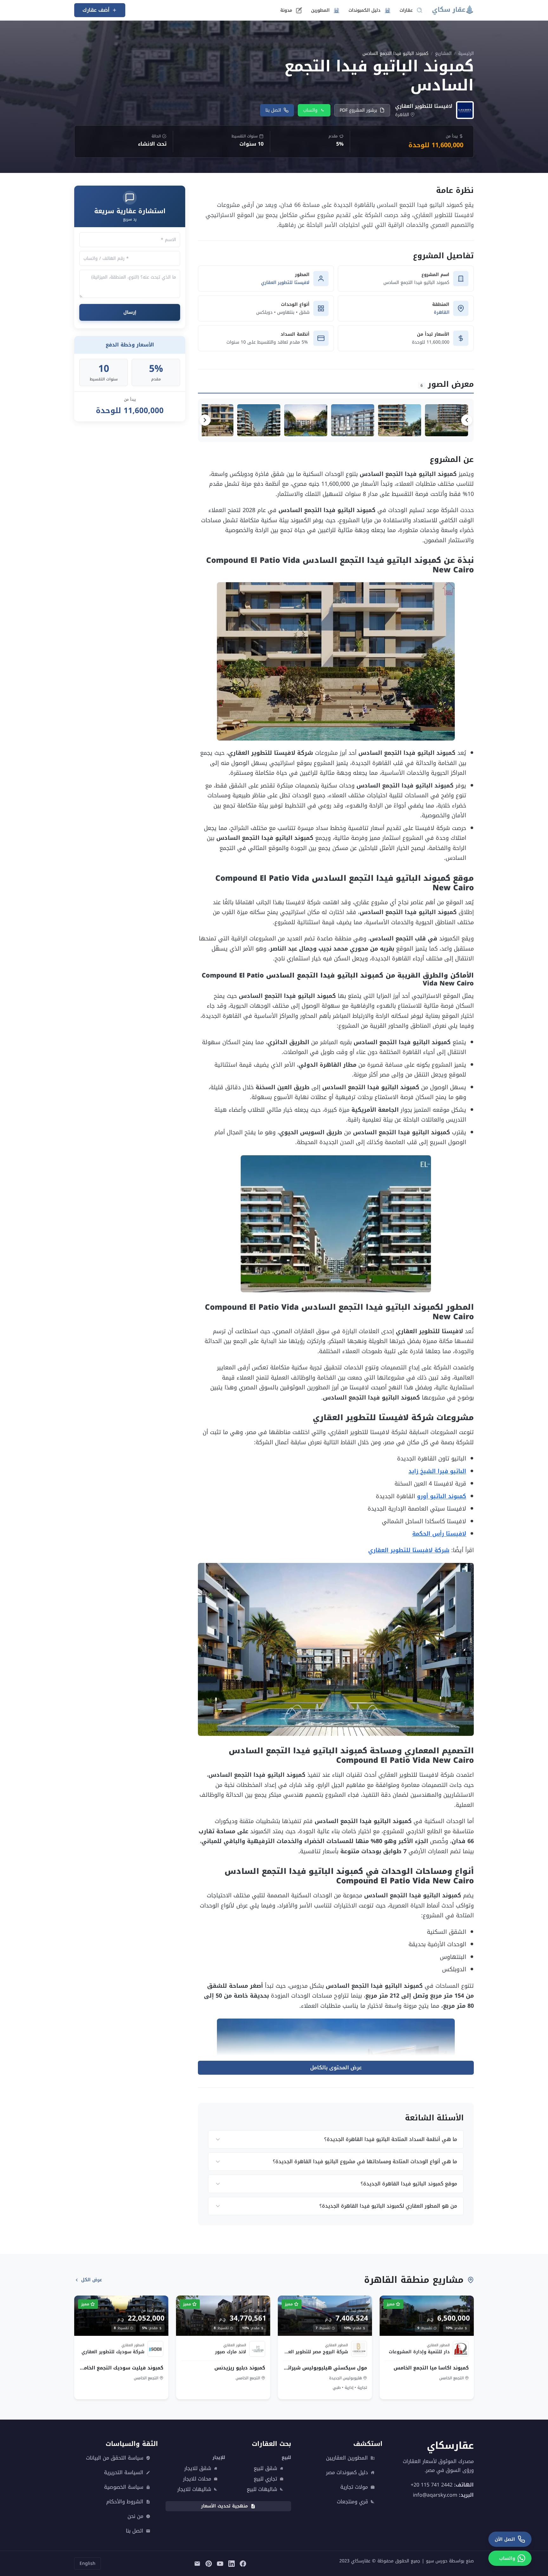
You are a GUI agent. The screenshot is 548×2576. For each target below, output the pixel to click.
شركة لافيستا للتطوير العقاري (409, 1550)
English (88, 2563)
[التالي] (205, 420)
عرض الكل (92, 2280)
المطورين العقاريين (347, 2458)
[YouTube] (220, 2563)
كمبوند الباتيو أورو (442, 1496)
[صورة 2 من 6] (400, 420)
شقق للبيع (265, 2468)
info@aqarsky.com (435, 2495)
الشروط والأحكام (125, 2502)
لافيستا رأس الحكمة (439, 1534)
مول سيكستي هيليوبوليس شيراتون (325, 2368)
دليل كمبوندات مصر (347, 2473)
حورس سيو (437, 2561)
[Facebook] (243, 2563)
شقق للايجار (198, 2468)
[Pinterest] (209, 2563)
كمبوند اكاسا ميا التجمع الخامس (431, 2368)
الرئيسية (466, 53)
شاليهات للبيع (262, 2489)
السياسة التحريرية (124, 2473)
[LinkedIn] (232, 2563)
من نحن (135, 2516)
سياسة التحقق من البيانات (115, 2458)
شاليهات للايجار (194, 2489)
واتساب (310, 110)
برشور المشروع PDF (358, 110)
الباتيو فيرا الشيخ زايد (437, 1471)
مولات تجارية (354, 2487)
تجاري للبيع (265, 2479)
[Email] (197, 2563)
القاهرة (442, 312)
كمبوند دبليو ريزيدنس (240, 2368)
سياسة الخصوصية (124, 2487)
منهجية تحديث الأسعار (225, 2506)
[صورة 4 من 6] (306, 420)
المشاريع (443, 53)
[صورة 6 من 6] (212, 420)
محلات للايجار (197, 2479)
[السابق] (467, 420)
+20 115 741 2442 (432, 2484)
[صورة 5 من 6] (259, 420)
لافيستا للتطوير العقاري (285, 283)
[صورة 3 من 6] (353, 420)
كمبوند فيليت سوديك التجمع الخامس (121, 2368)
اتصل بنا (273, 110)
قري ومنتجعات (352, 2502)
